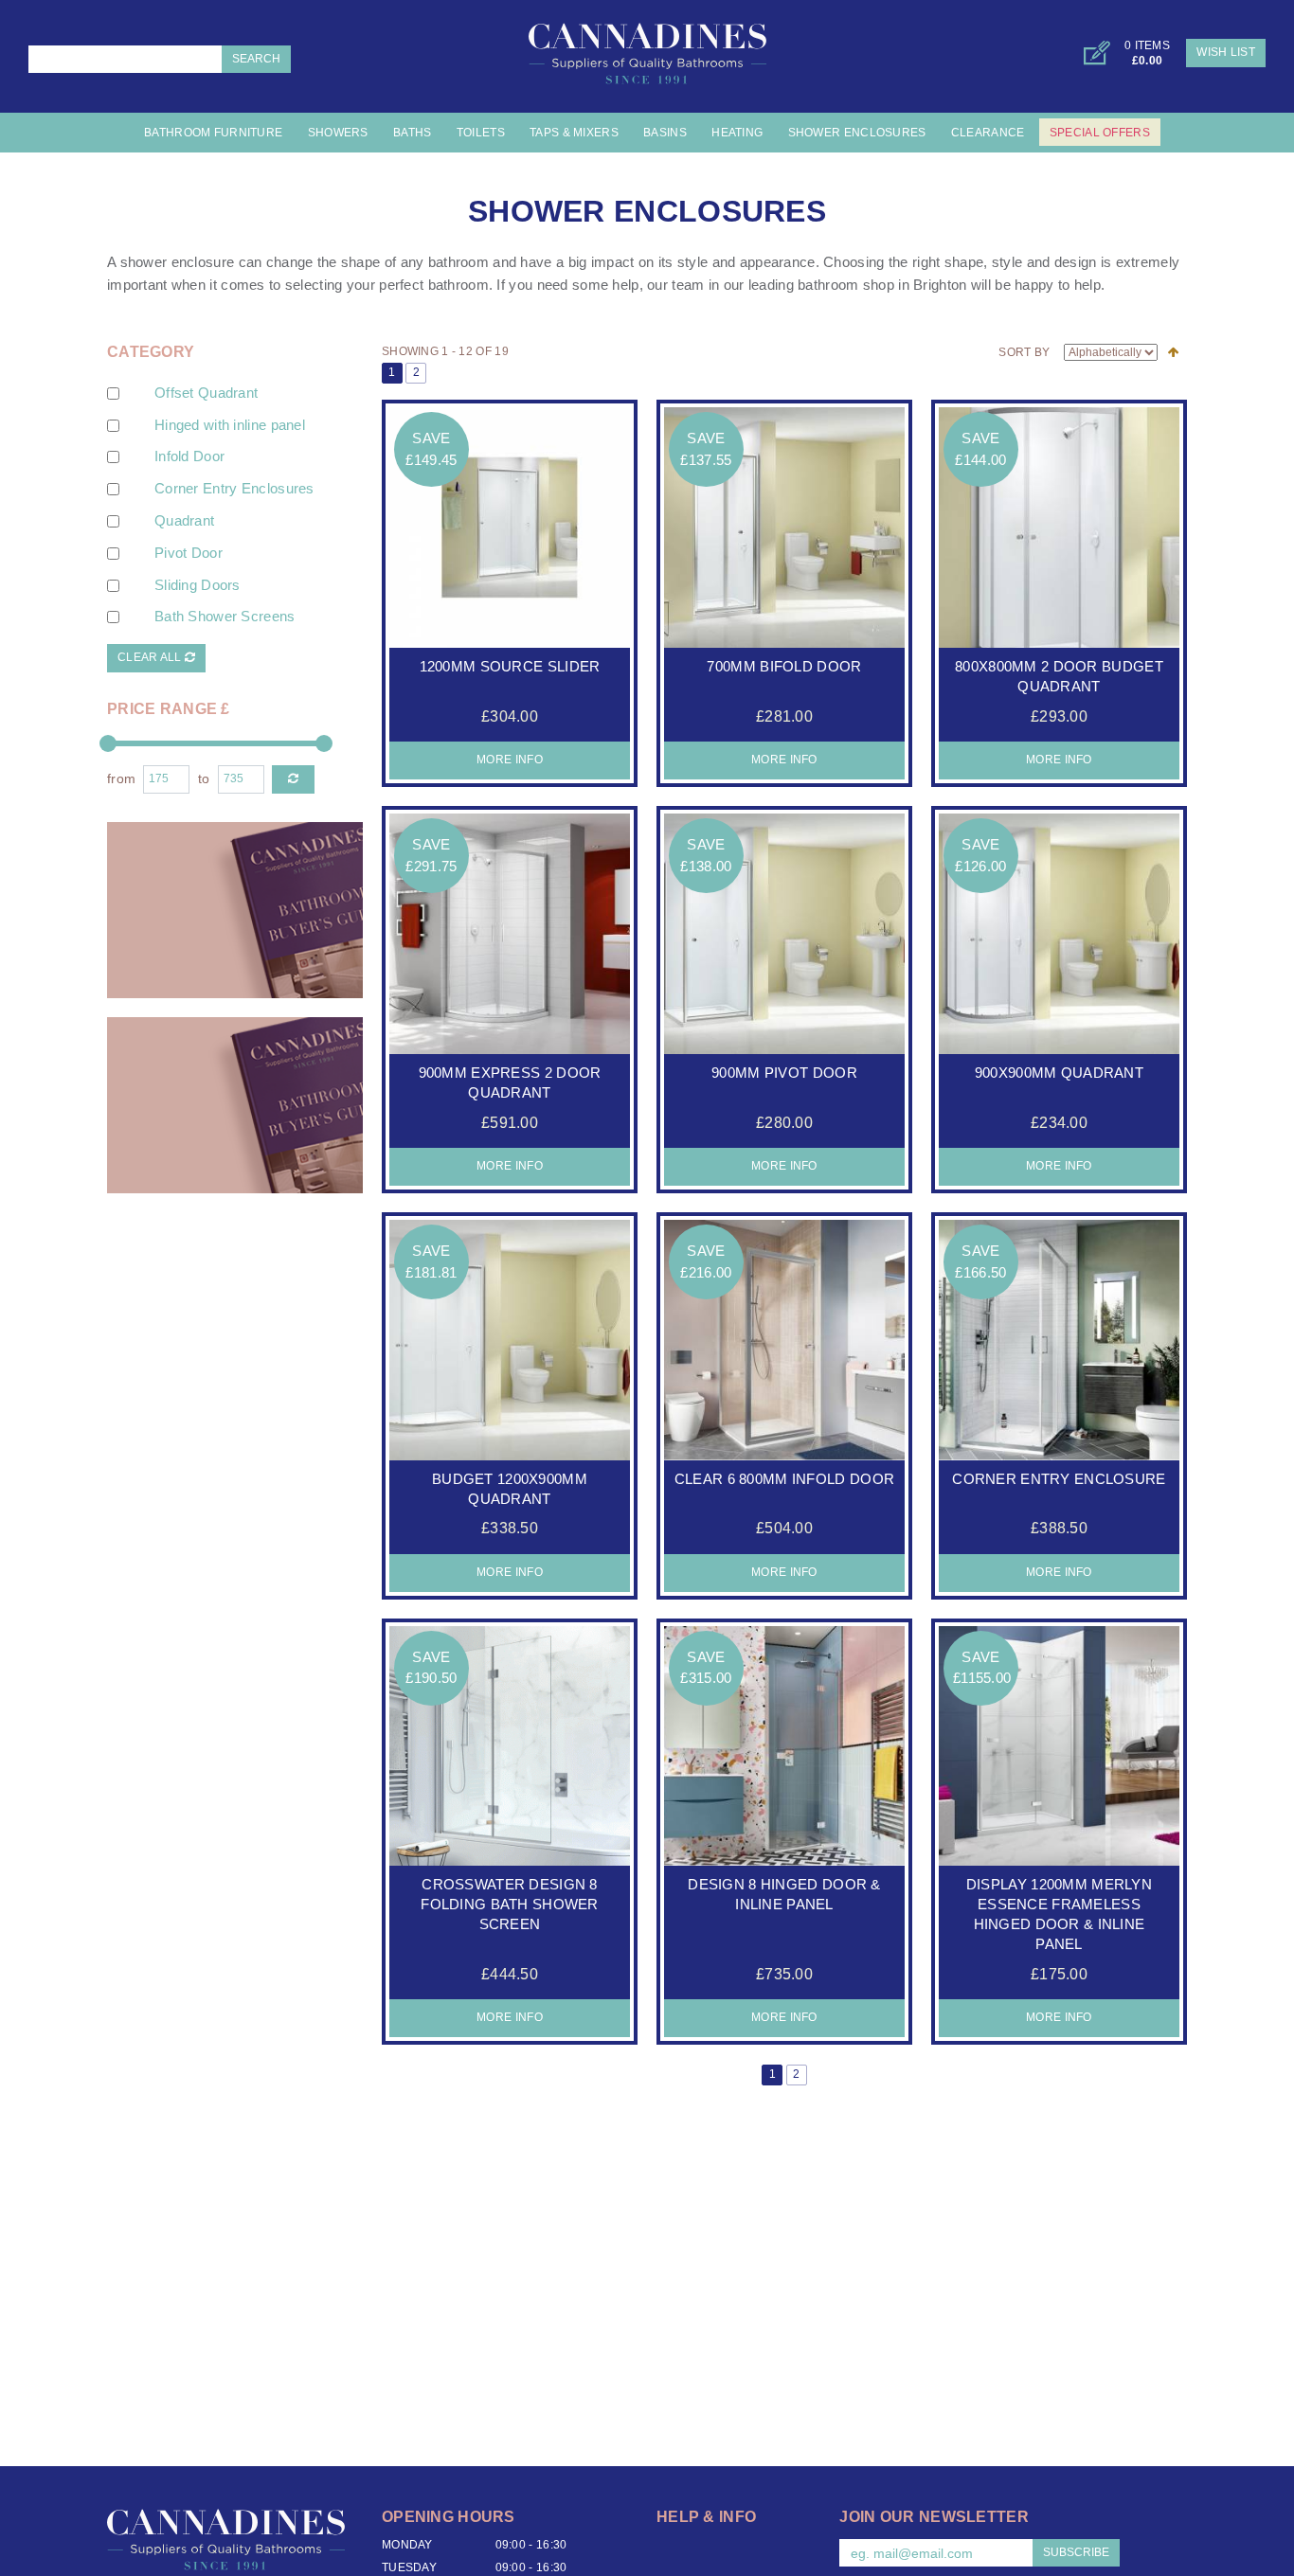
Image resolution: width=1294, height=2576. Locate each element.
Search (256, 59)
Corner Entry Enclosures (234, 489)
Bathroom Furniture (213, 133)
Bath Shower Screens (225, 617)
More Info (510, 760)
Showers (338, 133)
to (204, 779)
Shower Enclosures (857, 133)
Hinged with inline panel (230, 425)
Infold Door (189, 456)
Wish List (1226, 52)
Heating (737, 133)
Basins (665, 133)
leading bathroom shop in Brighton (858, 285)
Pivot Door (189, 553)
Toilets (481, 133)
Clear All (151, 657)
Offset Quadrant (206, 393)
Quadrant (184, 521)
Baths (412, 133)
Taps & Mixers (574, 133)
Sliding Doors (198, 585)
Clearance (988, 133)
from (121, 779)
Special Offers (1100, 133)
